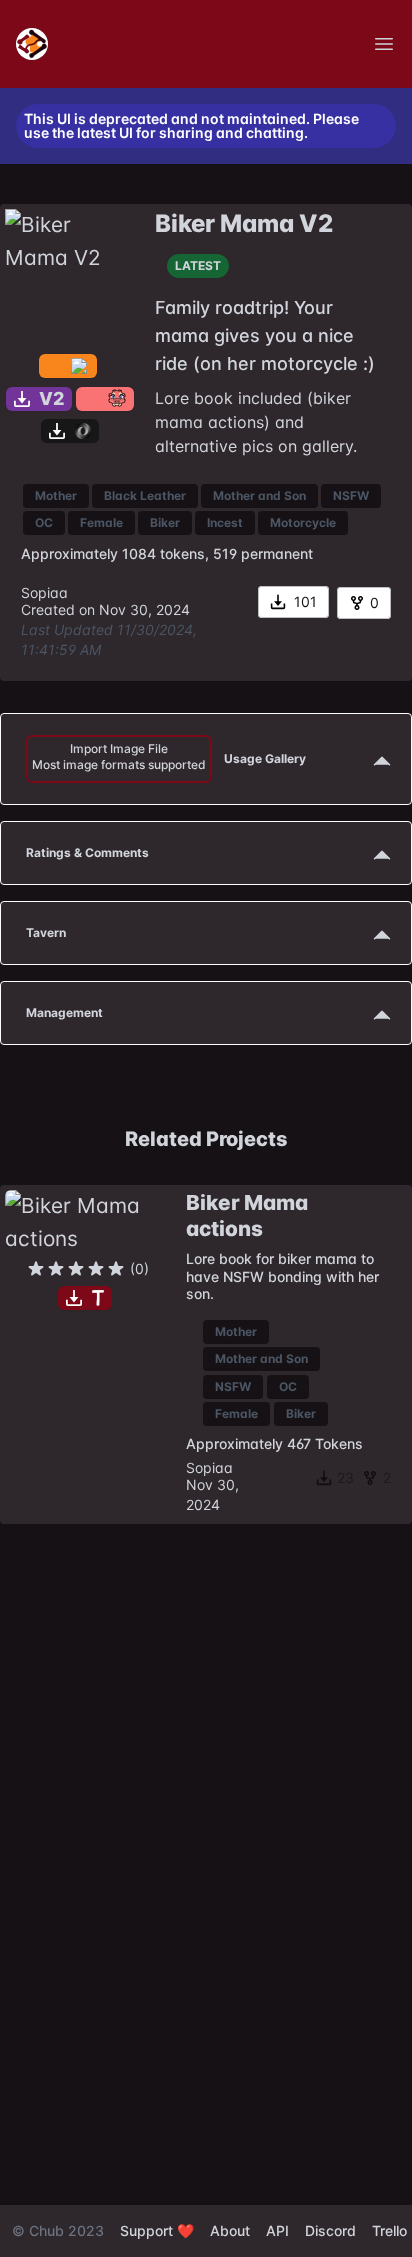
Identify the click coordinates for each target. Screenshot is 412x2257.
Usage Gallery (169, 756)
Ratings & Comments (87, 852)
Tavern (46, 932)
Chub (46, 2230)
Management (64, 1012)
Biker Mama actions (247, 1215)
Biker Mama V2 (244, 223)
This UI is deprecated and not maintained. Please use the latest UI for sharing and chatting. (191, 126)
